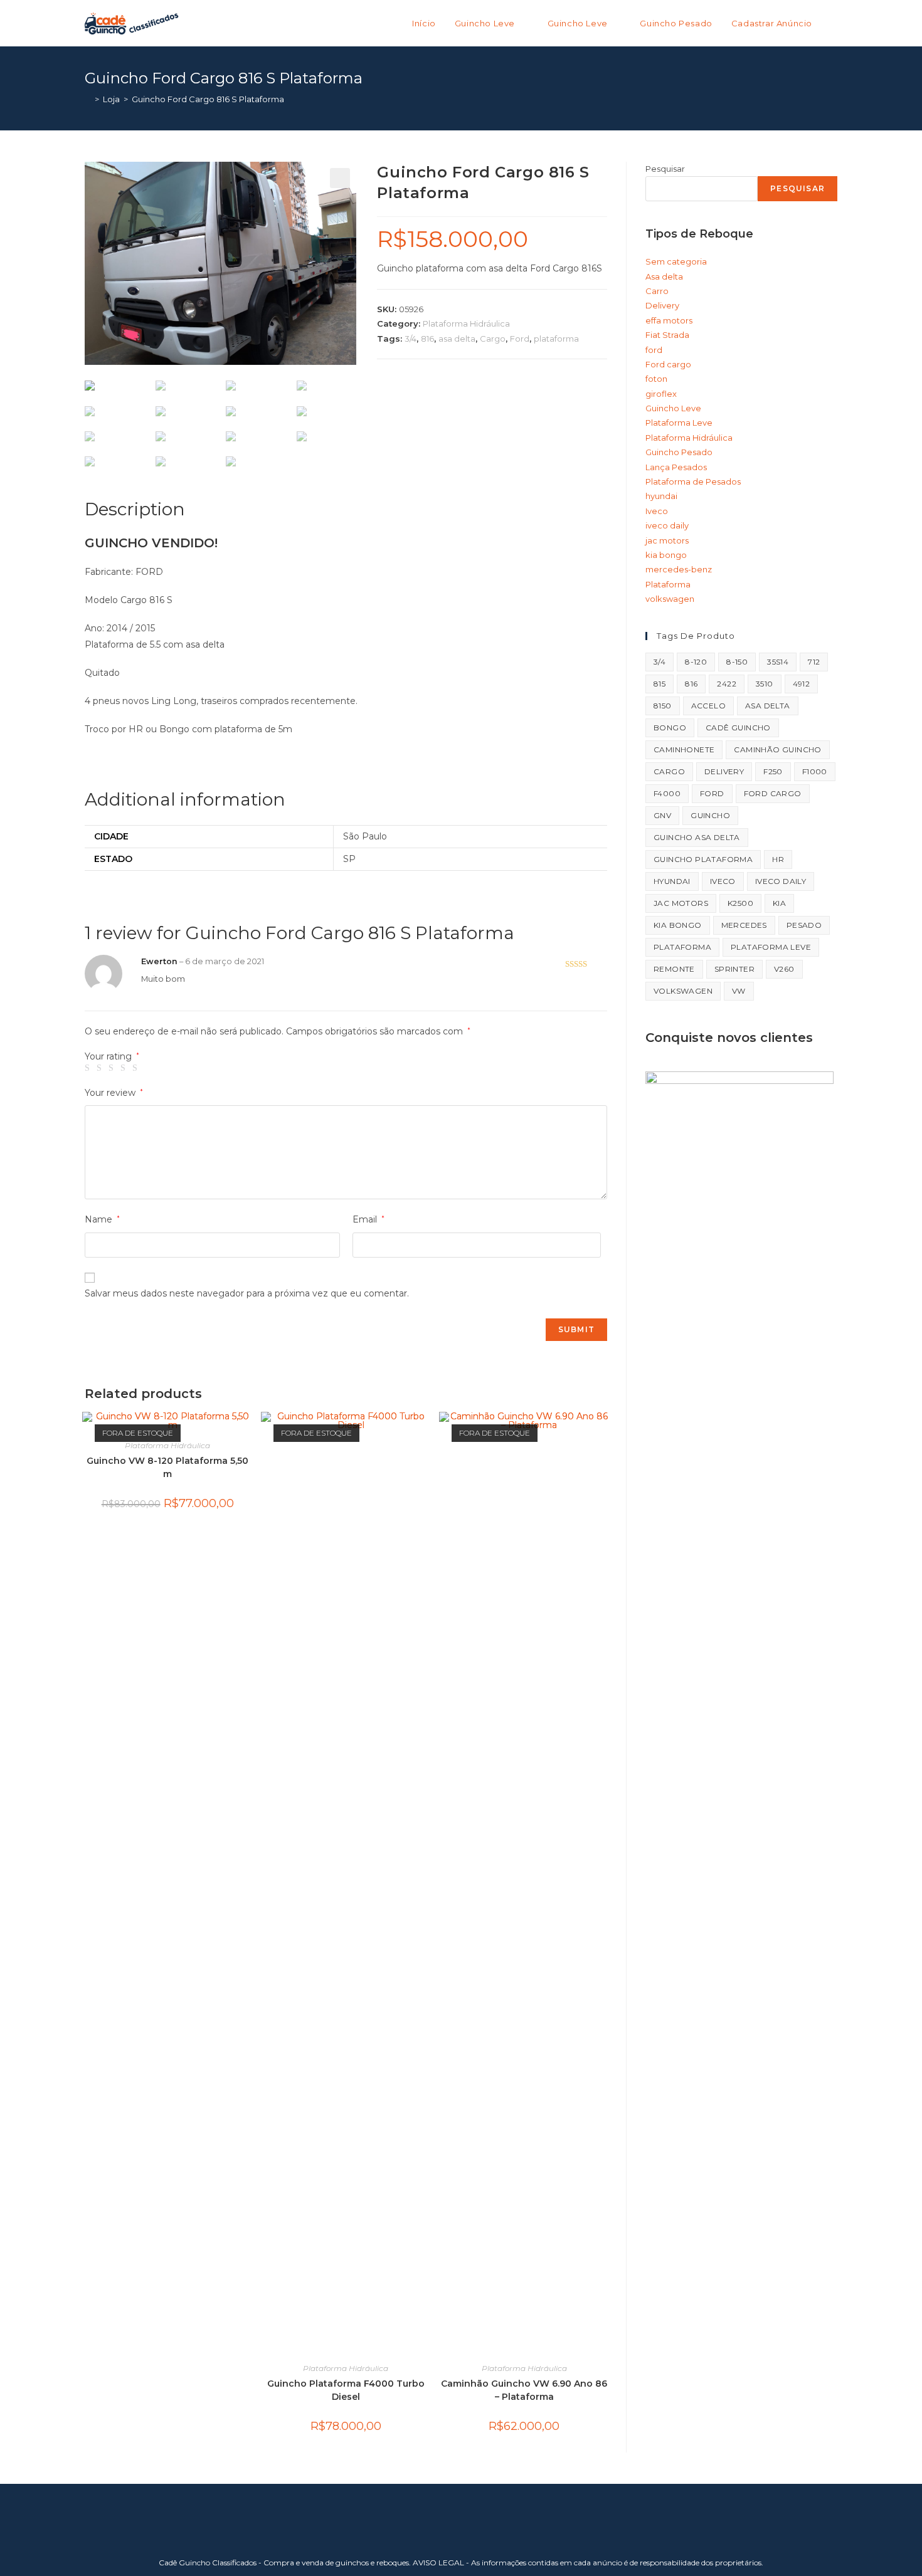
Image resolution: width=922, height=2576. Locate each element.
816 (427, 339)
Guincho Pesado (679, 452)
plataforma (556, 339)
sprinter (734, 969)
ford (654, 350)
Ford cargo (668, 364)
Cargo (493, 339)
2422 (727, 684)
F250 (773, 771)
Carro (657, 291)
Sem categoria (676, 261)
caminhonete (684, 749)
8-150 (737, 662)
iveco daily (667, 525)
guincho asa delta (697, 837)
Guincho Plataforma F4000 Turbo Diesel (346, 2390)
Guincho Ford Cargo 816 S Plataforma (208, 99)
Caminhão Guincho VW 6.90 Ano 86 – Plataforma (524, 2390)
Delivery (662, 305)
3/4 (411, 339)
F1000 (815, 771)
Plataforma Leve (679, 423)
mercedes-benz (679, 569)
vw (739, 991)
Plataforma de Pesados (693, 481)
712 (814, 662)
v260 (784, 969)
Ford (520, 339)
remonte (674, 969)
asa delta (457, 339)
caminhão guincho (777, 749)
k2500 (740, 903)
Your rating (112, 1056)
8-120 (696, 662)
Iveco (657, 511)
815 (660, 684)
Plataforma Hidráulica (466, 323)
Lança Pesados (676, 467)
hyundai (661, 496)
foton (656, 379)
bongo (670, 728)
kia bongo (666, 555)
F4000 (667, 793)
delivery (724, 771)
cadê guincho (738, 728)
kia (779, 903)
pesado (804, 925)
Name (102, 1219)
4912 (802, 684)
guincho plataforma (703, 859)
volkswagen (670, 599)
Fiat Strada (667, 335)
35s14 (778, 662)
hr (778, 859)
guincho (710, 815)
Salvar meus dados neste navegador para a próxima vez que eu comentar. (247, 1293)
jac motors (667, 540)
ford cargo (773, 793)
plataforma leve (771, 947)
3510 (765, 684)
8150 (663, 706)
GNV (662, 815)
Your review (114, 1093)
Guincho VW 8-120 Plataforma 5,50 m (167, 1467)
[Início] (88, 99)
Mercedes (744, 925)
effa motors (669, 320)
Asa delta (664, 276)
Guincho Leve (673, 408)
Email (368, 1219)
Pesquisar (665, 169)
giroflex (661, 394)
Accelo (708, 706)
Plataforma (668, 584)
